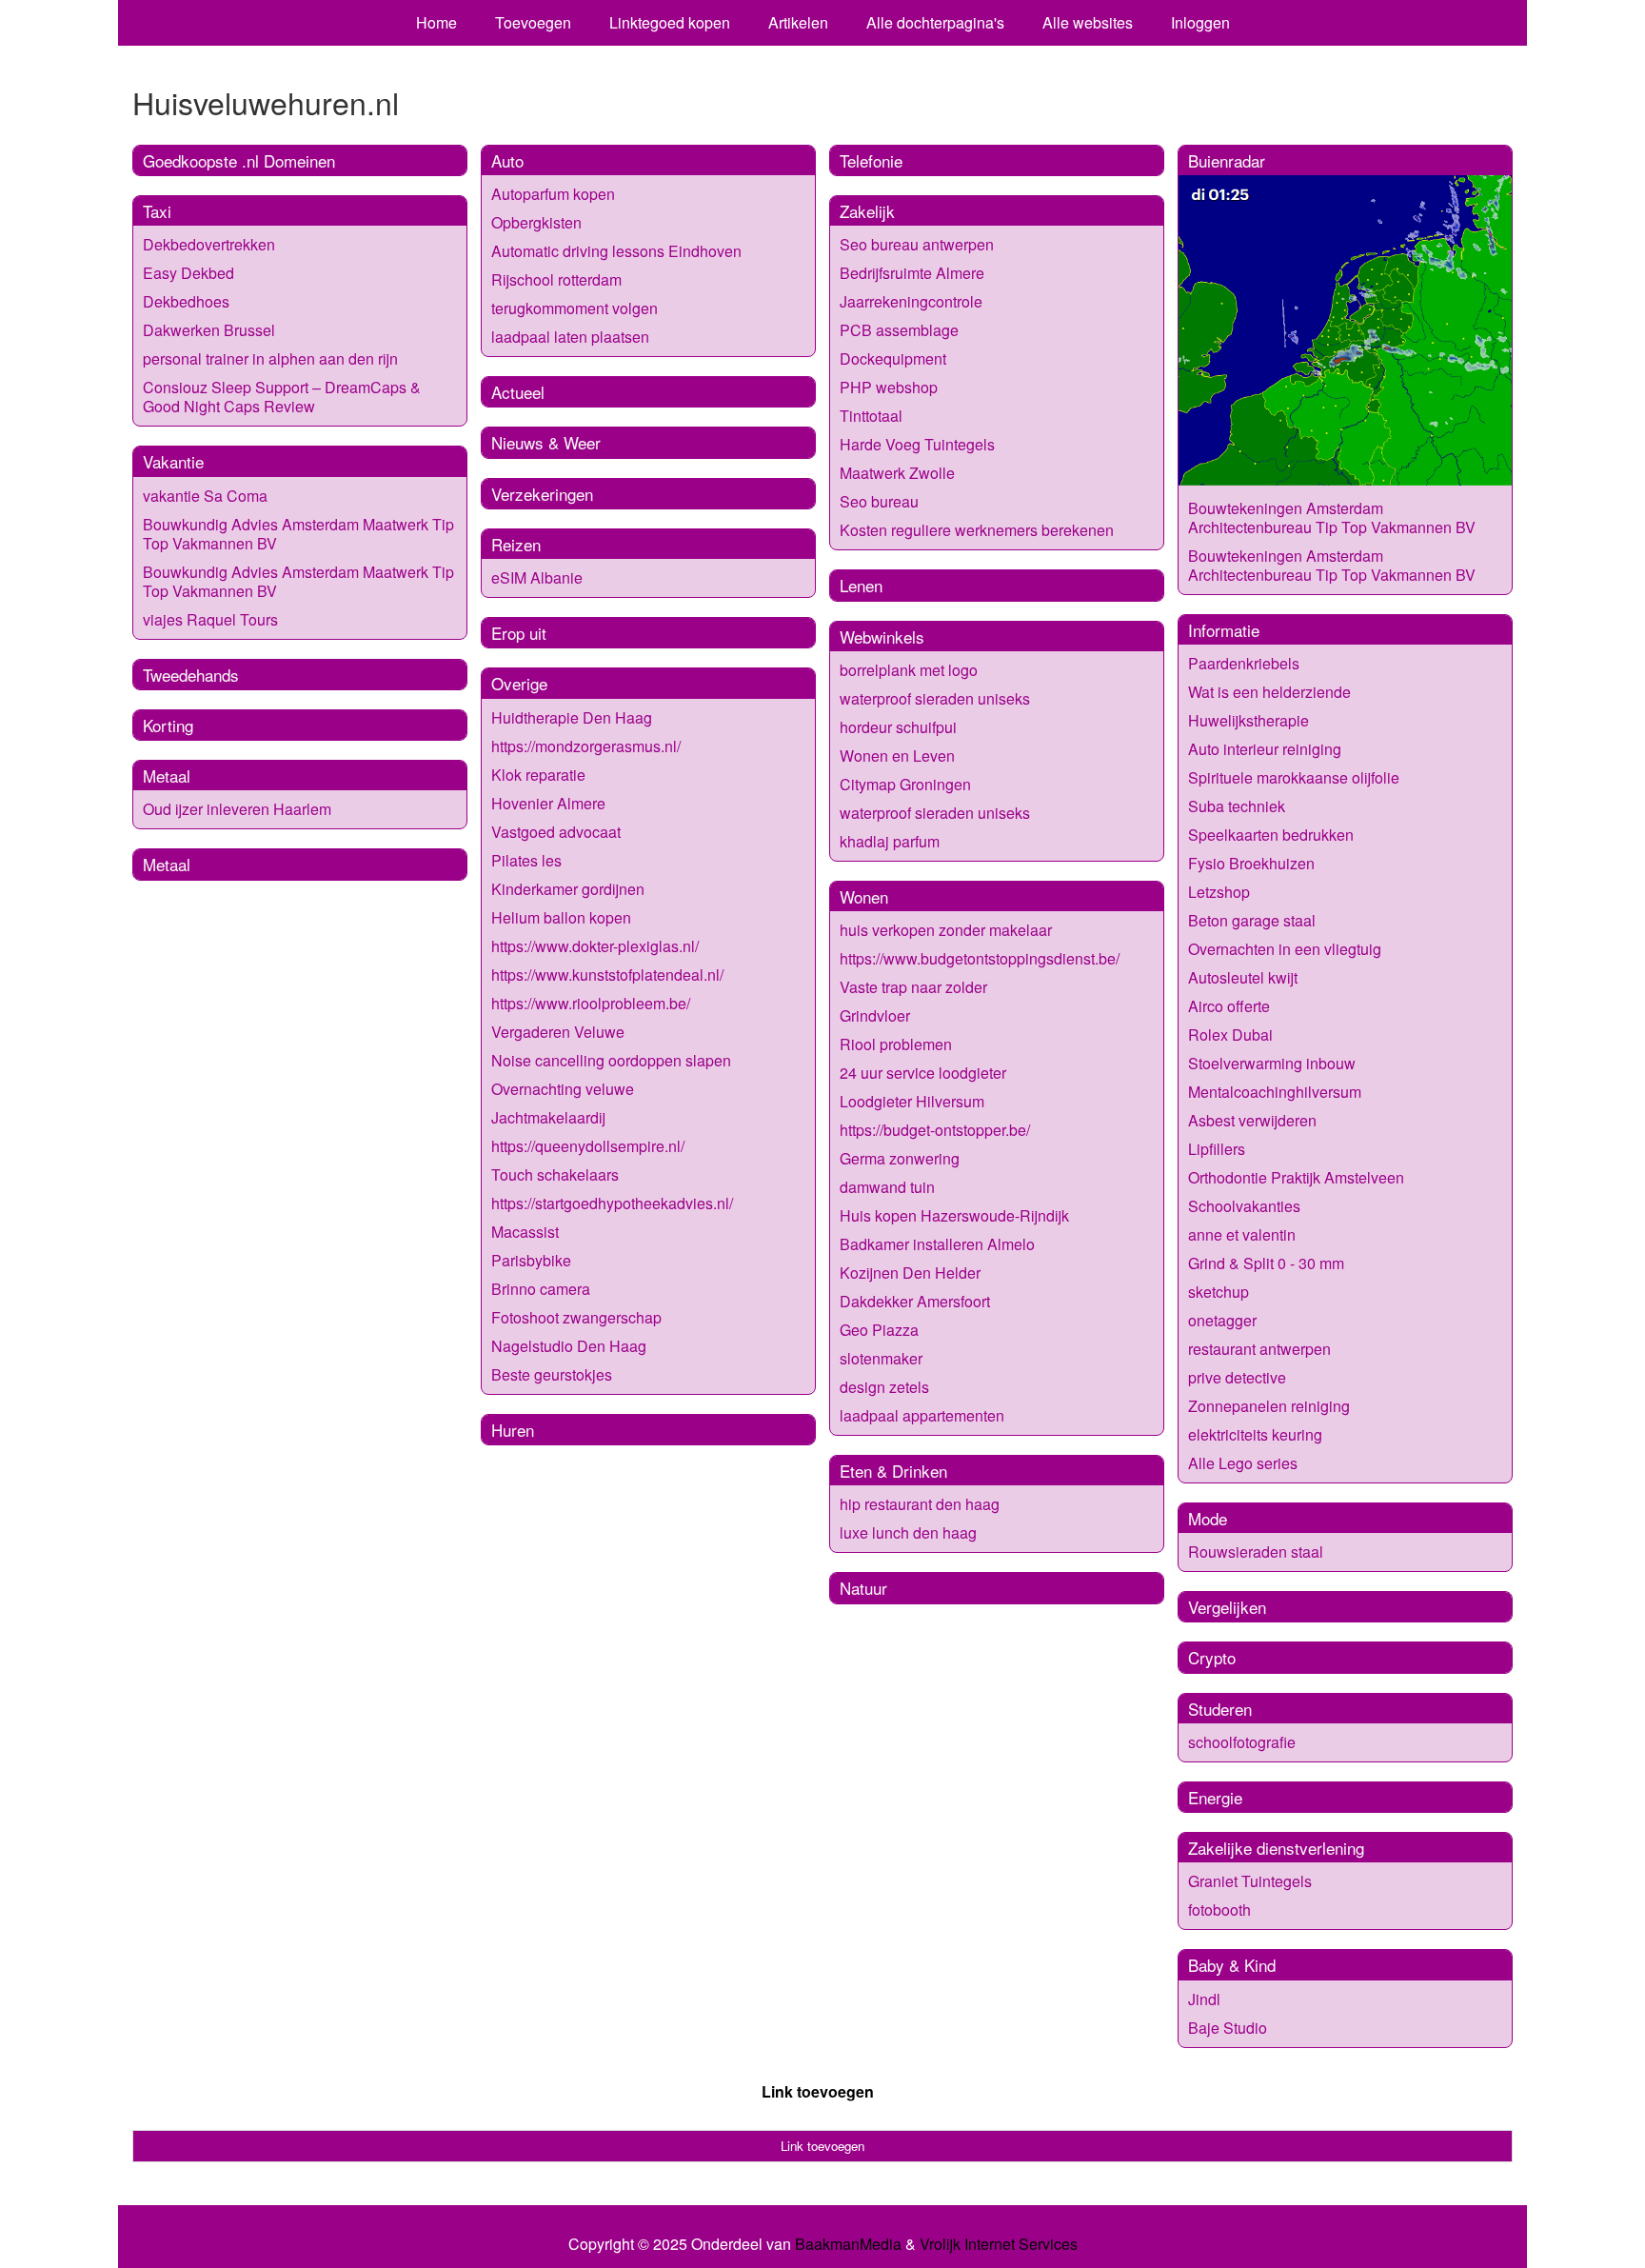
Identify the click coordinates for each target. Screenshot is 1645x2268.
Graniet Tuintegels (1250, 1881)
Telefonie (871, 160)
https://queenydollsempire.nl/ (588, 1146)
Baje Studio (1228, 2028)
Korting (168, 725)
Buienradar (1227, 160)
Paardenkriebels (1244, 663)
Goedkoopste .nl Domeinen (239, 160)
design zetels (884, 1387)
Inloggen (1200, 22)
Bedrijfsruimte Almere (912, 273)
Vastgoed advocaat (556, 832)
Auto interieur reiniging (1265, 749)
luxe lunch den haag (908, 1532)
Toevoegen (533, 22)
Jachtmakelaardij (548, 1117)
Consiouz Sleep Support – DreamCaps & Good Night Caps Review (282, 397)
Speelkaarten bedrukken (1271, 835)
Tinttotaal (871, 416)
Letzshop (1219, 892)
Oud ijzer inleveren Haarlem (237, 809)
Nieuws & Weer (546, 442)
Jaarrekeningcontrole (911, 301)
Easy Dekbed (188, 273)
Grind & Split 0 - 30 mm (1266, 1263)
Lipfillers (1217, 1149)
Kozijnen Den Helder (910, 1273)
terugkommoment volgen (575, 308)
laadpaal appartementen (922, 1415)
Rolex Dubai (1230, 1035)
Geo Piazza (879, 1330)
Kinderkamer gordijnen (568, 889)
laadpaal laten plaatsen (570, 337)
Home (436, 22)
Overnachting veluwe (563, 1089)
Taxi (157, 211)
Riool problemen (896, 1044)
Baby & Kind (1232, 1965)
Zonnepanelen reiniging (1269, 1406)
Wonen (864, 896)
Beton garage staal (1252, 920)
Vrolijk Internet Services (999, 2244)
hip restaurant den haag (920, 1504)
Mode (1208, 1518)
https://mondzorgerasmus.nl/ (586, 746)
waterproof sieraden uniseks (935, 698)
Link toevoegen (818, 2091)
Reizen (516, 544)
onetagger (1222, 1320)
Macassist (525, 1232)
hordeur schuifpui (898, 727)
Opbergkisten (536, 222)
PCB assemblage (899, 330)
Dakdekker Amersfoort (915, 1301)
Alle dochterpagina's (935, 22)
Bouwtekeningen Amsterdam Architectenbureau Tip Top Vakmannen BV (1332, 517)
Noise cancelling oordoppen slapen (611, 1060)
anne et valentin (1242, 1234)
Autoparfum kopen (553, 194)
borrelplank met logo (909, 670)
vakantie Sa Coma (205, 496)
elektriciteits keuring (1255, 1434)
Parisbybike (531, 1260)
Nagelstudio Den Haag (569, 1346)
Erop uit (519, 633)
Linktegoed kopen (670, 22)
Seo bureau (879, 501)
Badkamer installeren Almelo (937, 1244)
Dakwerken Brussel (209, 330)
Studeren (1220, 1709)
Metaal (167, 776)
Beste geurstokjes (552, 1374)
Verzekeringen (542, 494)
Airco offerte (1229, 1006)
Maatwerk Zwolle (897, 473)
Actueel (518, 392)
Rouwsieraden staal (1256, 1552)
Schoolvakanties (1244, 1206)
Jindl (1204, 1999)
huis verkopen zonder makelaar (946, 930)
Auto (507, 160)
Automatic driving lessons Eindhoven (616, 251)
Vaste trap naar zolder (913, 987)
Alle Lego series (1243, 1463)
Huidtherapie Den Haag (572, 717)
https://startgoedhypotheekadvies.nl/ (612, 1203)
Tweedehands (191, 675)
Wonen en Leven (897, 756)
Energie (1215, 1797)
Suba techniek (1237, 806)
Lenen (861, 585)
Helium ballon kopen (561, 917)
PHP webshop (889, 387)
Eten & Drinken (893, 1471)
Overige (519, 683)
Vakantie (173, 461)
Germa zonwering (900, 1158)
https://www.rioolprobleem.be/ (591, 1003)
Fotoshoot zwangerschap (576, 1317)
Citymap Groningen (905, 784)
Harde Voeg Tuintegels (917, 444)
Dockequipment (893, 358)
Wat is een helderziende (1269, 692)
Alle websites (1088, 22)
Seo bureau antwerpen (917, 244)
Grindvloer (875, 1015)
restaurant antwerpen (1259, 1349)
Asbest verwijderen (1252, 1120)
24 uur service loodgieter (923, 1073)
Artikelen (798, 22)
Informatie (1224, 630)
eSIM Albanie (537, 577)
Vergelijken (1227, 1607)
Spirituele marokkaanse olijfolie (1294, 777)
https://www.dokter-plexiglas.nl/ (595, 946)
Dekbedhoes (186, 301)
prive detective (1237, 1377)
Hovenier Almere (548, 803)
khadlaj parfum (890, 841)
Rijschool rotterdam (556, 279)
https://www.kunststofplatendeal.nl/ (607, 975)
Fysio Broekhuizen (1251, 863)
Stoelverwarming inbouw (1272, 1063)
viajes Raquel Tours (210, 619)
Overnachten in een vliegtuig (1285, 949)
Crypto (1212, 1657)
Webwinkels (882, 637)
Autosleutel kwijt (1243, 977)
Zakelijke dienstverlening (1276, 1848)
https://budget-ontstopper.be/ (935, 1130)
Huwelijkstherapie (1249, 720)
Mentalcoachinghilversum (1275, 1092)
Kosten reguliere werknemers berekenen (977, 530)
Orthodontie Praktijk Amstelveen (1296, 1177)
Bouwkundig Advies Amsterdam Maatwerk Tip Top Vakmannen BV (298, 534)
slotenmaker (881, 1358)
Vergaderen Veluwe (558, 1032)
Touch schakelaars (555, 1174)
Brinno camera (541, 1289)
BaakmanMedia (848, 2244)
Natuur (863, 1588)
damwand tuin (887, 1187)
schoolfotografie (1242, 1742)
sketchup (1219, 1292)
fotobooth (1219, 1910)
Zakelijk (867, 211)
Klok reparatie (538, 775)
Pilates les (526, 860)
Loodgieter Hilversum (912, 1101)
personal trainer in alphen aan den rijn (270, 358)
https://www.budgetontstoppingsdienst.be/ (980, 958)
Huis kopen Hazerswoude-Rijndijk (954, 1215)
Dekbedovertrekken (209, 244)
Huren (513, 1430)
